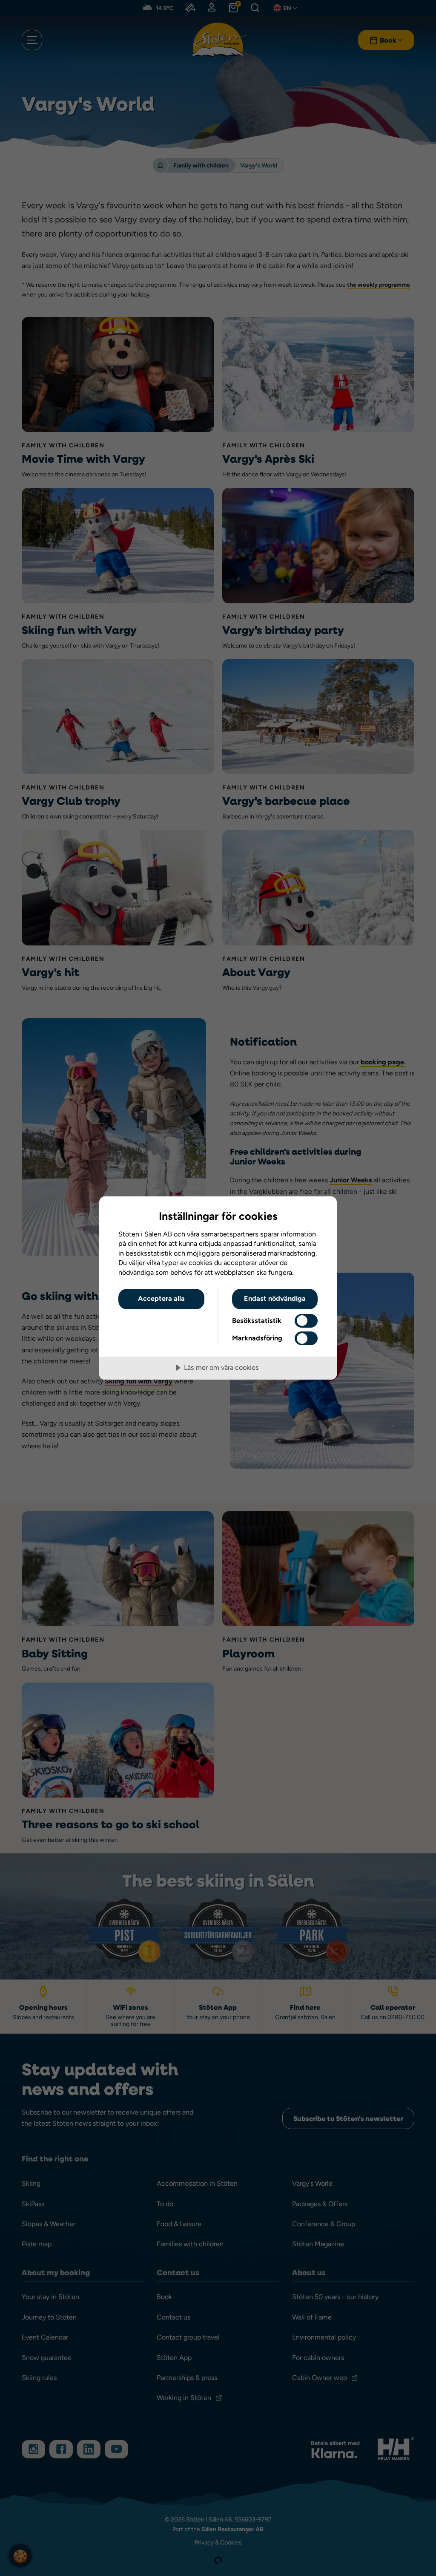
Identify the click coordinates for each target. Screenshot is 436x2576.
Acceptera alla (161, 1298)
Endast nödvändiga (275, 1298)
